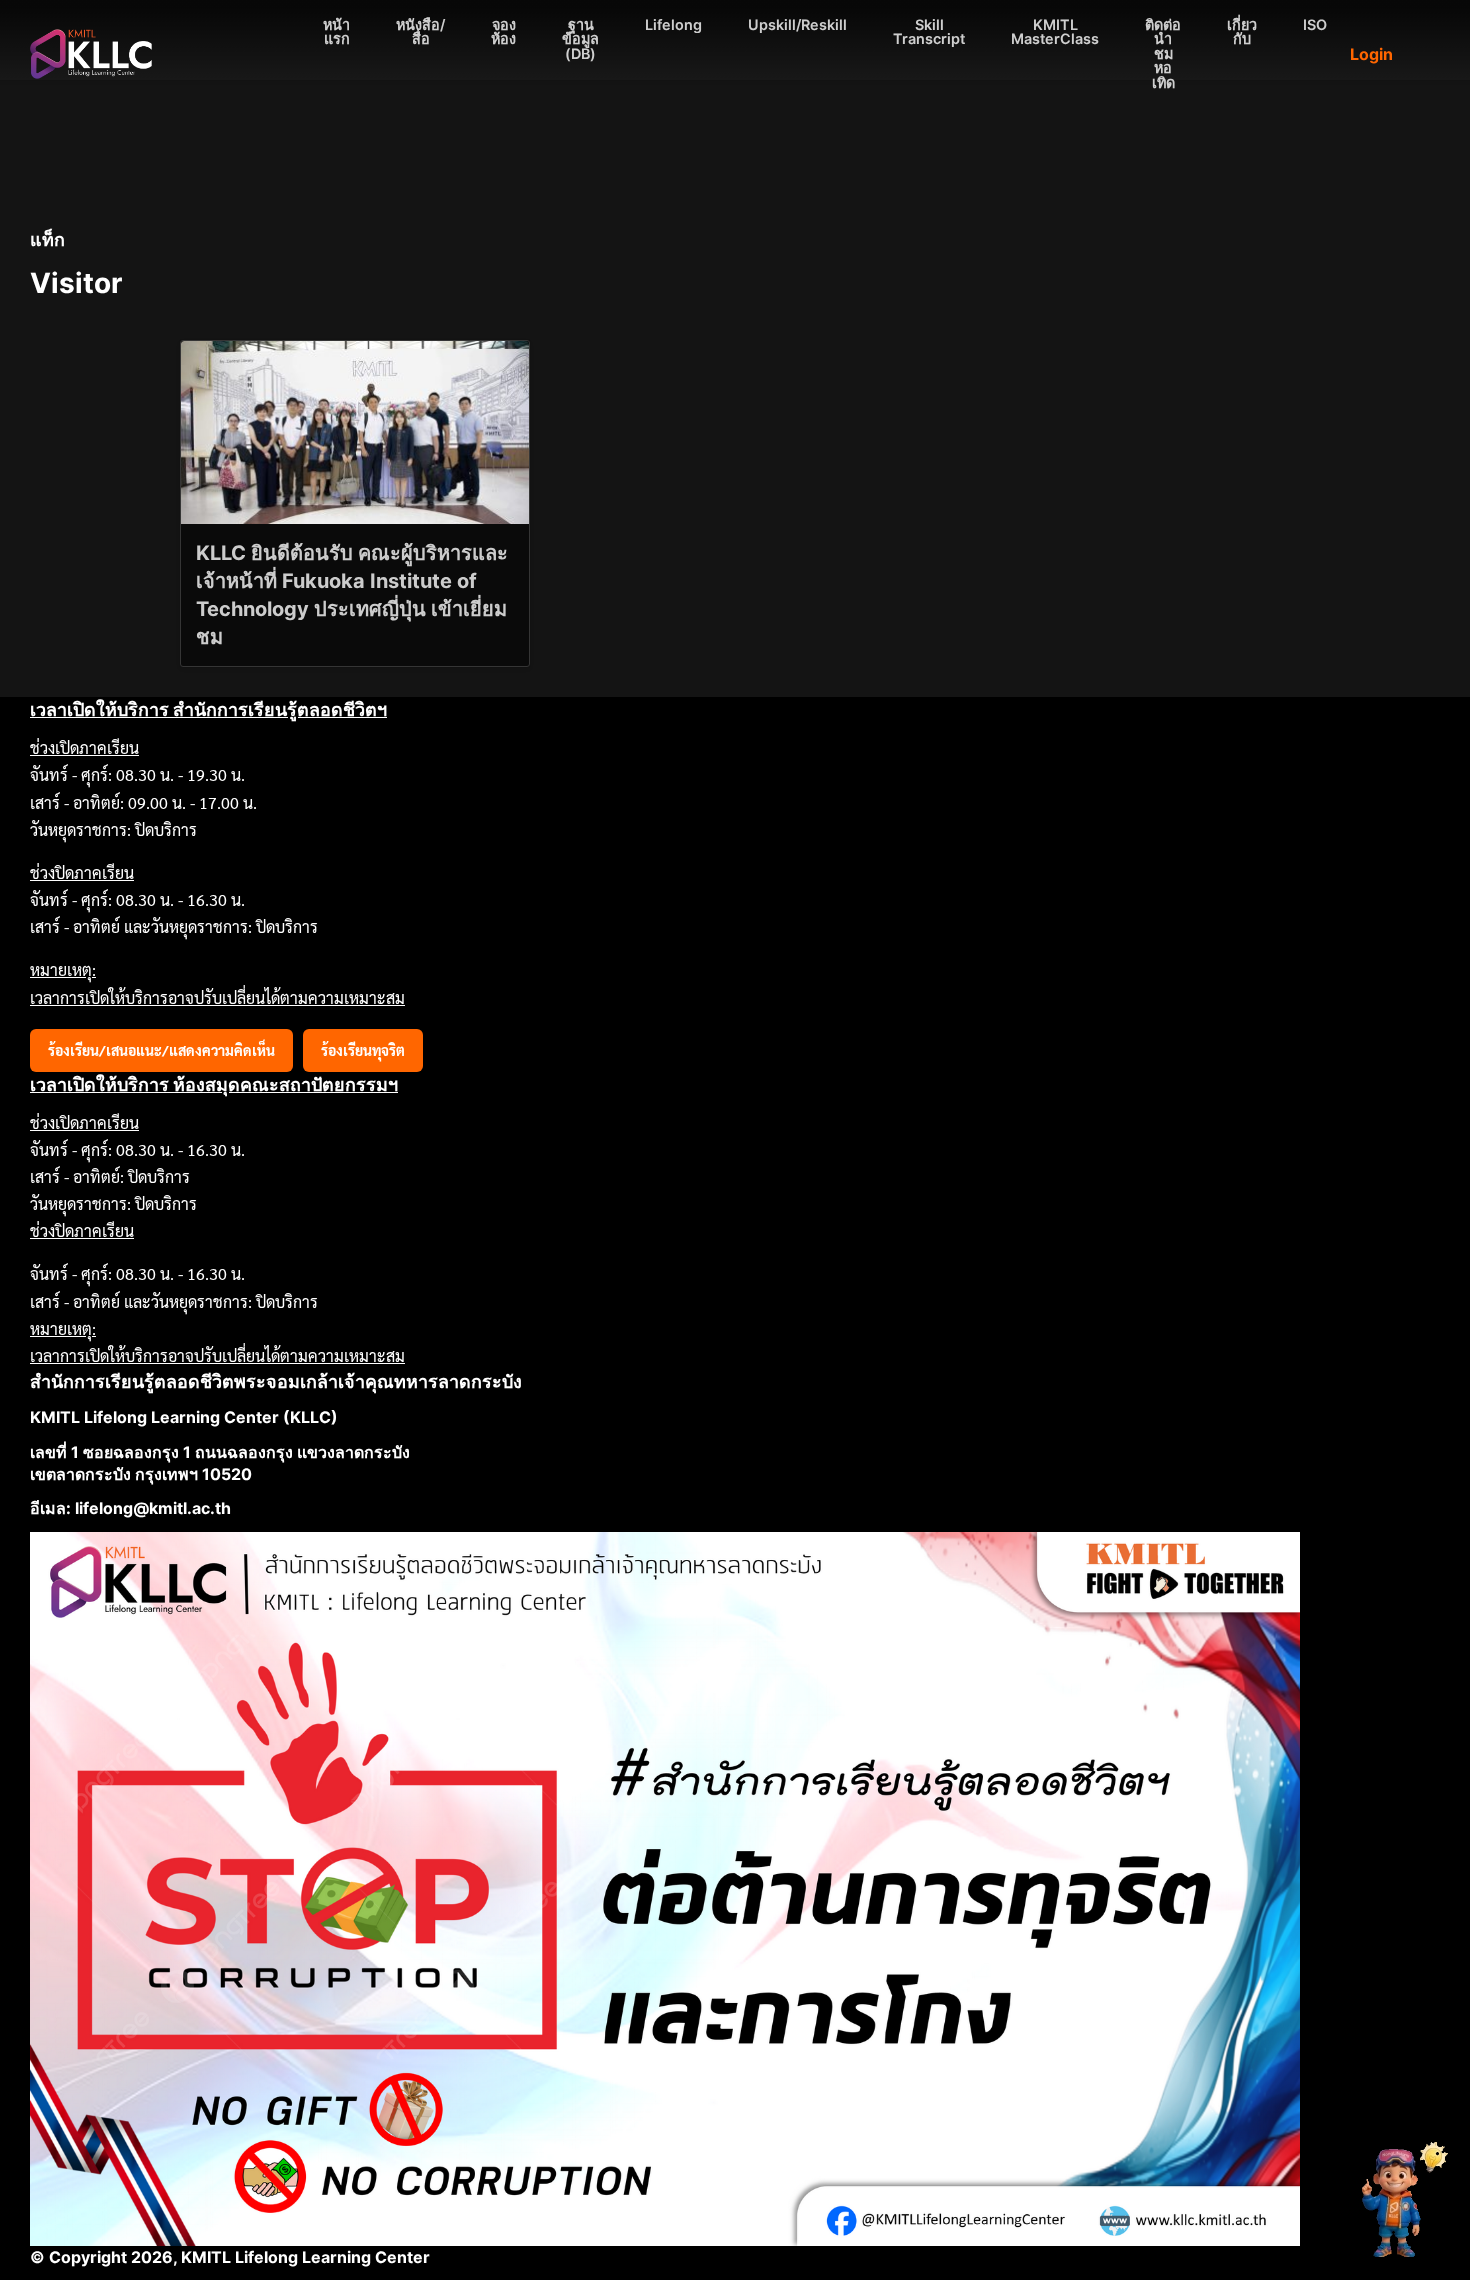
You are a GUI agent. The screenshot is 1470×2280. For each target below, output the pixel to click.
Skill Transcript (929, 31)
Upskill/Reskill (797, 24)
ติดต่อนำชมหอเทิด (1163, 53)
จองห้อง (503, 31)
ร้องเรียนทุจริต (363, 1050)
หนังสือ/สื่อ (420, 31)
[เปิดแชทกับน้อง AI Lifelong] (1397, 2202)
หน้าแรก (336, 31)
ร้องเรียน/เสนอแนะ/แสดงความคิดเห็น (161, 1050)
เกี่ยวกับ (1242, 31)
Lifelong (673, 24)
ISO (1315, 24)
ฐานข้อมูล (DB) (580, 39)
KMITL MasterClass (1055, 31)
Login (1371, 54)
